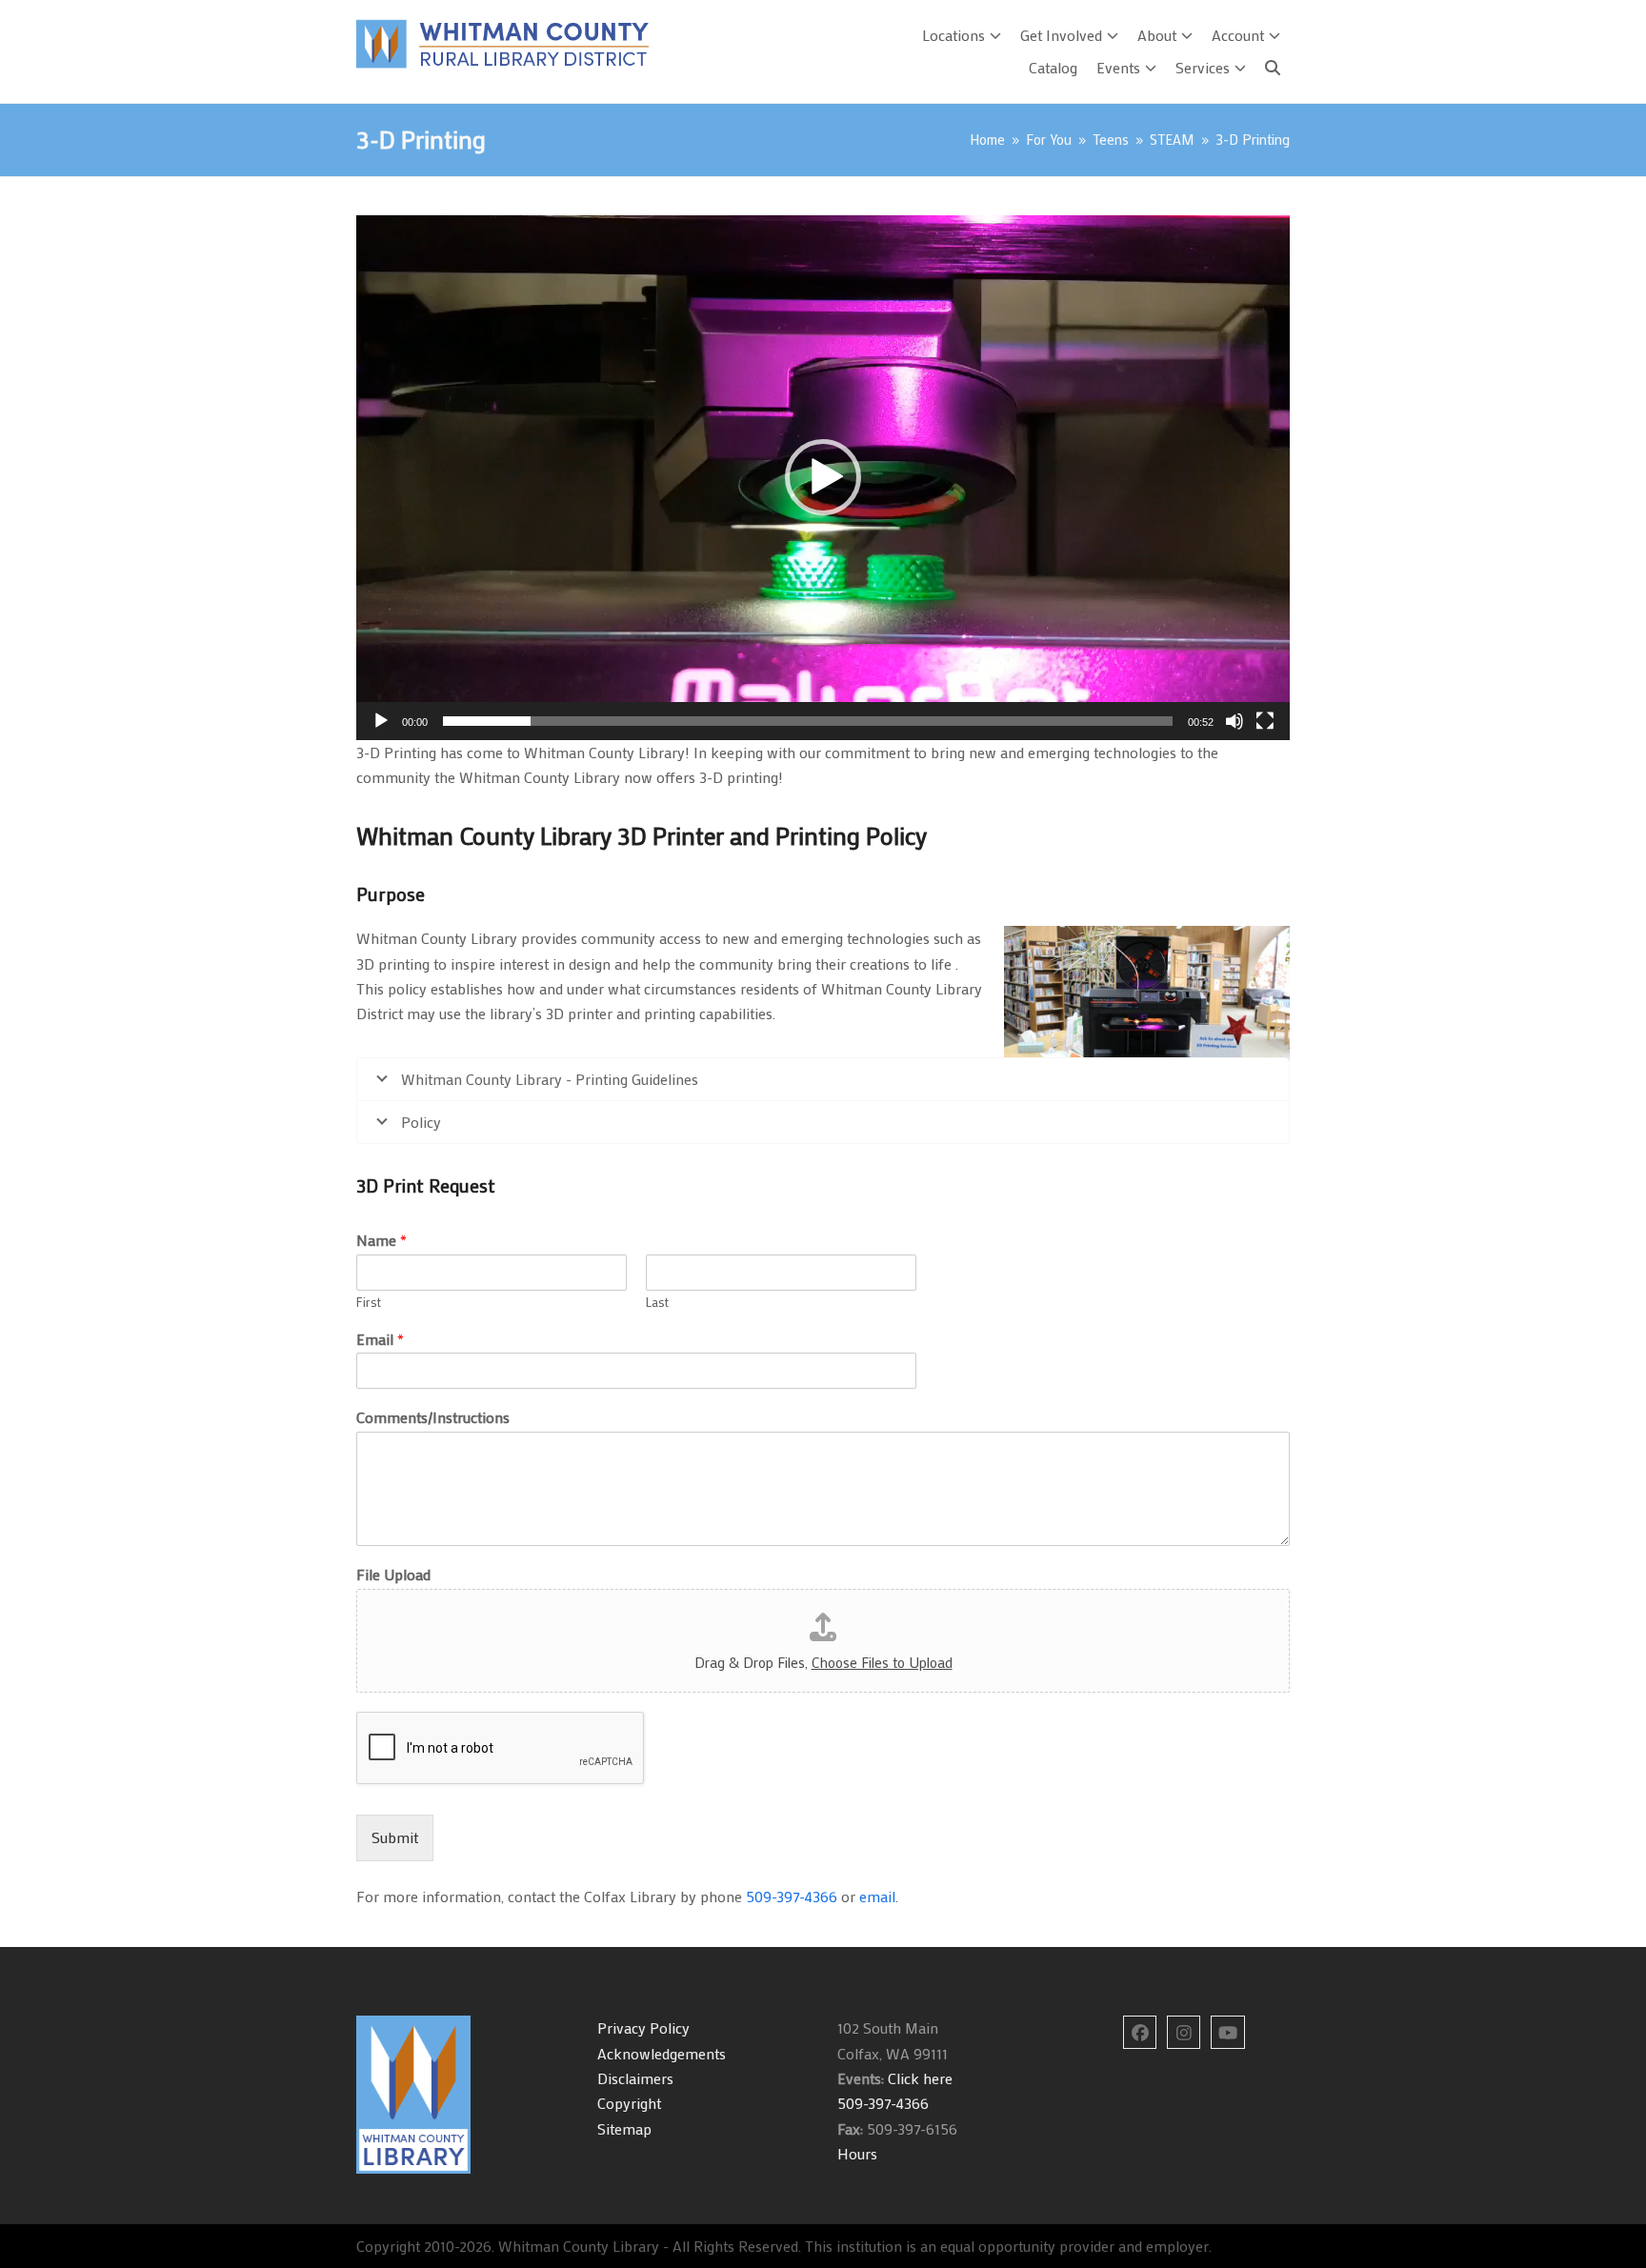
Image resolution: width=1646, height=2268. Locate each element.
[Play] (381, 721)
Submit (395, 1837)
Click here (918, 2078)
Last (657, 1302)
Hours (857, 2153)
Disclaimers (635, 2078)
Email (380, 1339)
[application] (823, 478)
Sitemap (624, 2128)
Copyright (629, 2103)
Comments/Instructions (433, 1417)
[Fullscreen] (1265, 721)
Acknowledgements (662, 2053)
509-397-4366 (792, 1896)
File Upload (393, 1575)
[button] (823, 477)
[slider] (808, 721)
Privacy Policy (643, 2027)
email (877, 1896)
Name (381, 1240)
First (369, 1302)
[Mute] (1234, 721)
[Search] (1273, 68)
